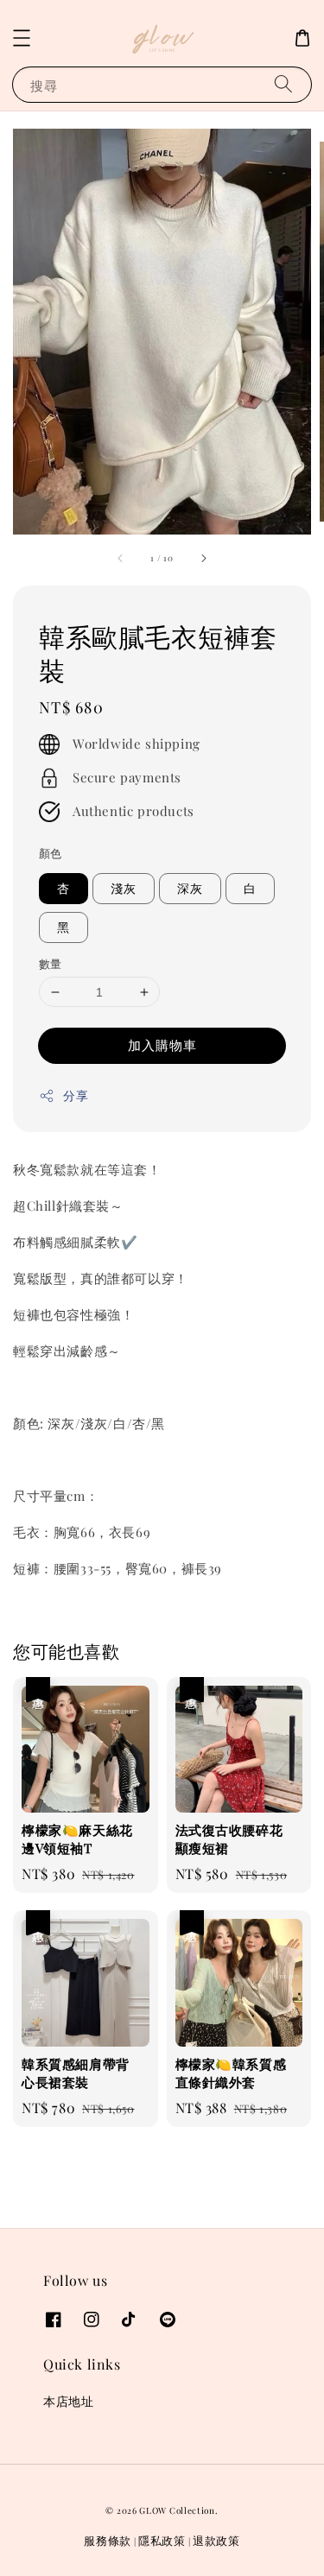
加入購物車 (162, 1045)
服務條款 (108, 2540)
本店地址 (68, 2401)
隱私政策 (162, 2540)
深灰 (190, 888)
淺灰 (124, 888)
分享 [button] (76, 1095)
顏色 (51, 853)
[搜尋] (283, 84)
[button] (22, 38)
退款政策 (216, 2540)
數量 (51, 963)
